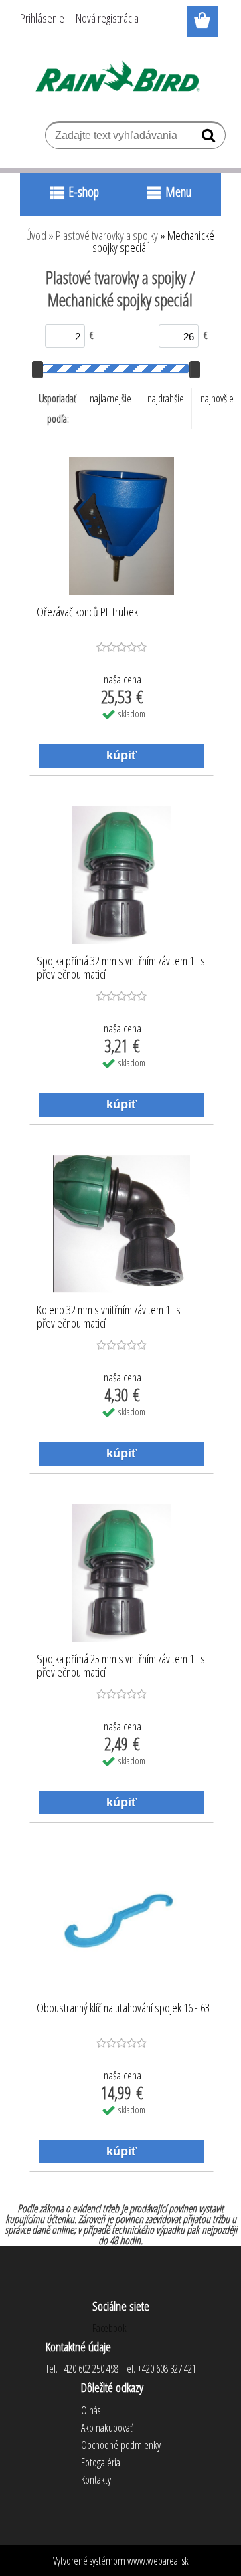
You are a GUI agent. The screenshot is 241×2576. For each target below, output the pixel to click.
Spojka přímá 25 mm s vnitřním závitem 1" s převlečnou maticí (121, 1666)
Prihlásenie (42, 18)
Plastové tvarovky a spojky (107, 235)
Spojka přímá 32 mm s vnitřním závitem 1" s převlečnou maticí (121, 968)
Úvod (36, 235)
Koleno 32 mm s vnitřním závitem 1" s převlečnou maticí (109, 1317)
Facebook (109, 2328)
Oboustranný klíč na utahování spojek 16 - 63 (123, 2008)
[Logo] (121, 78)
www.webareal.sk (158, 2561)
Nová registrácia (107, 18)
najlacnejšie (110, 398)
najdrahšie (166, 398)
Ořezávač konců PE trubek (87, 612)
